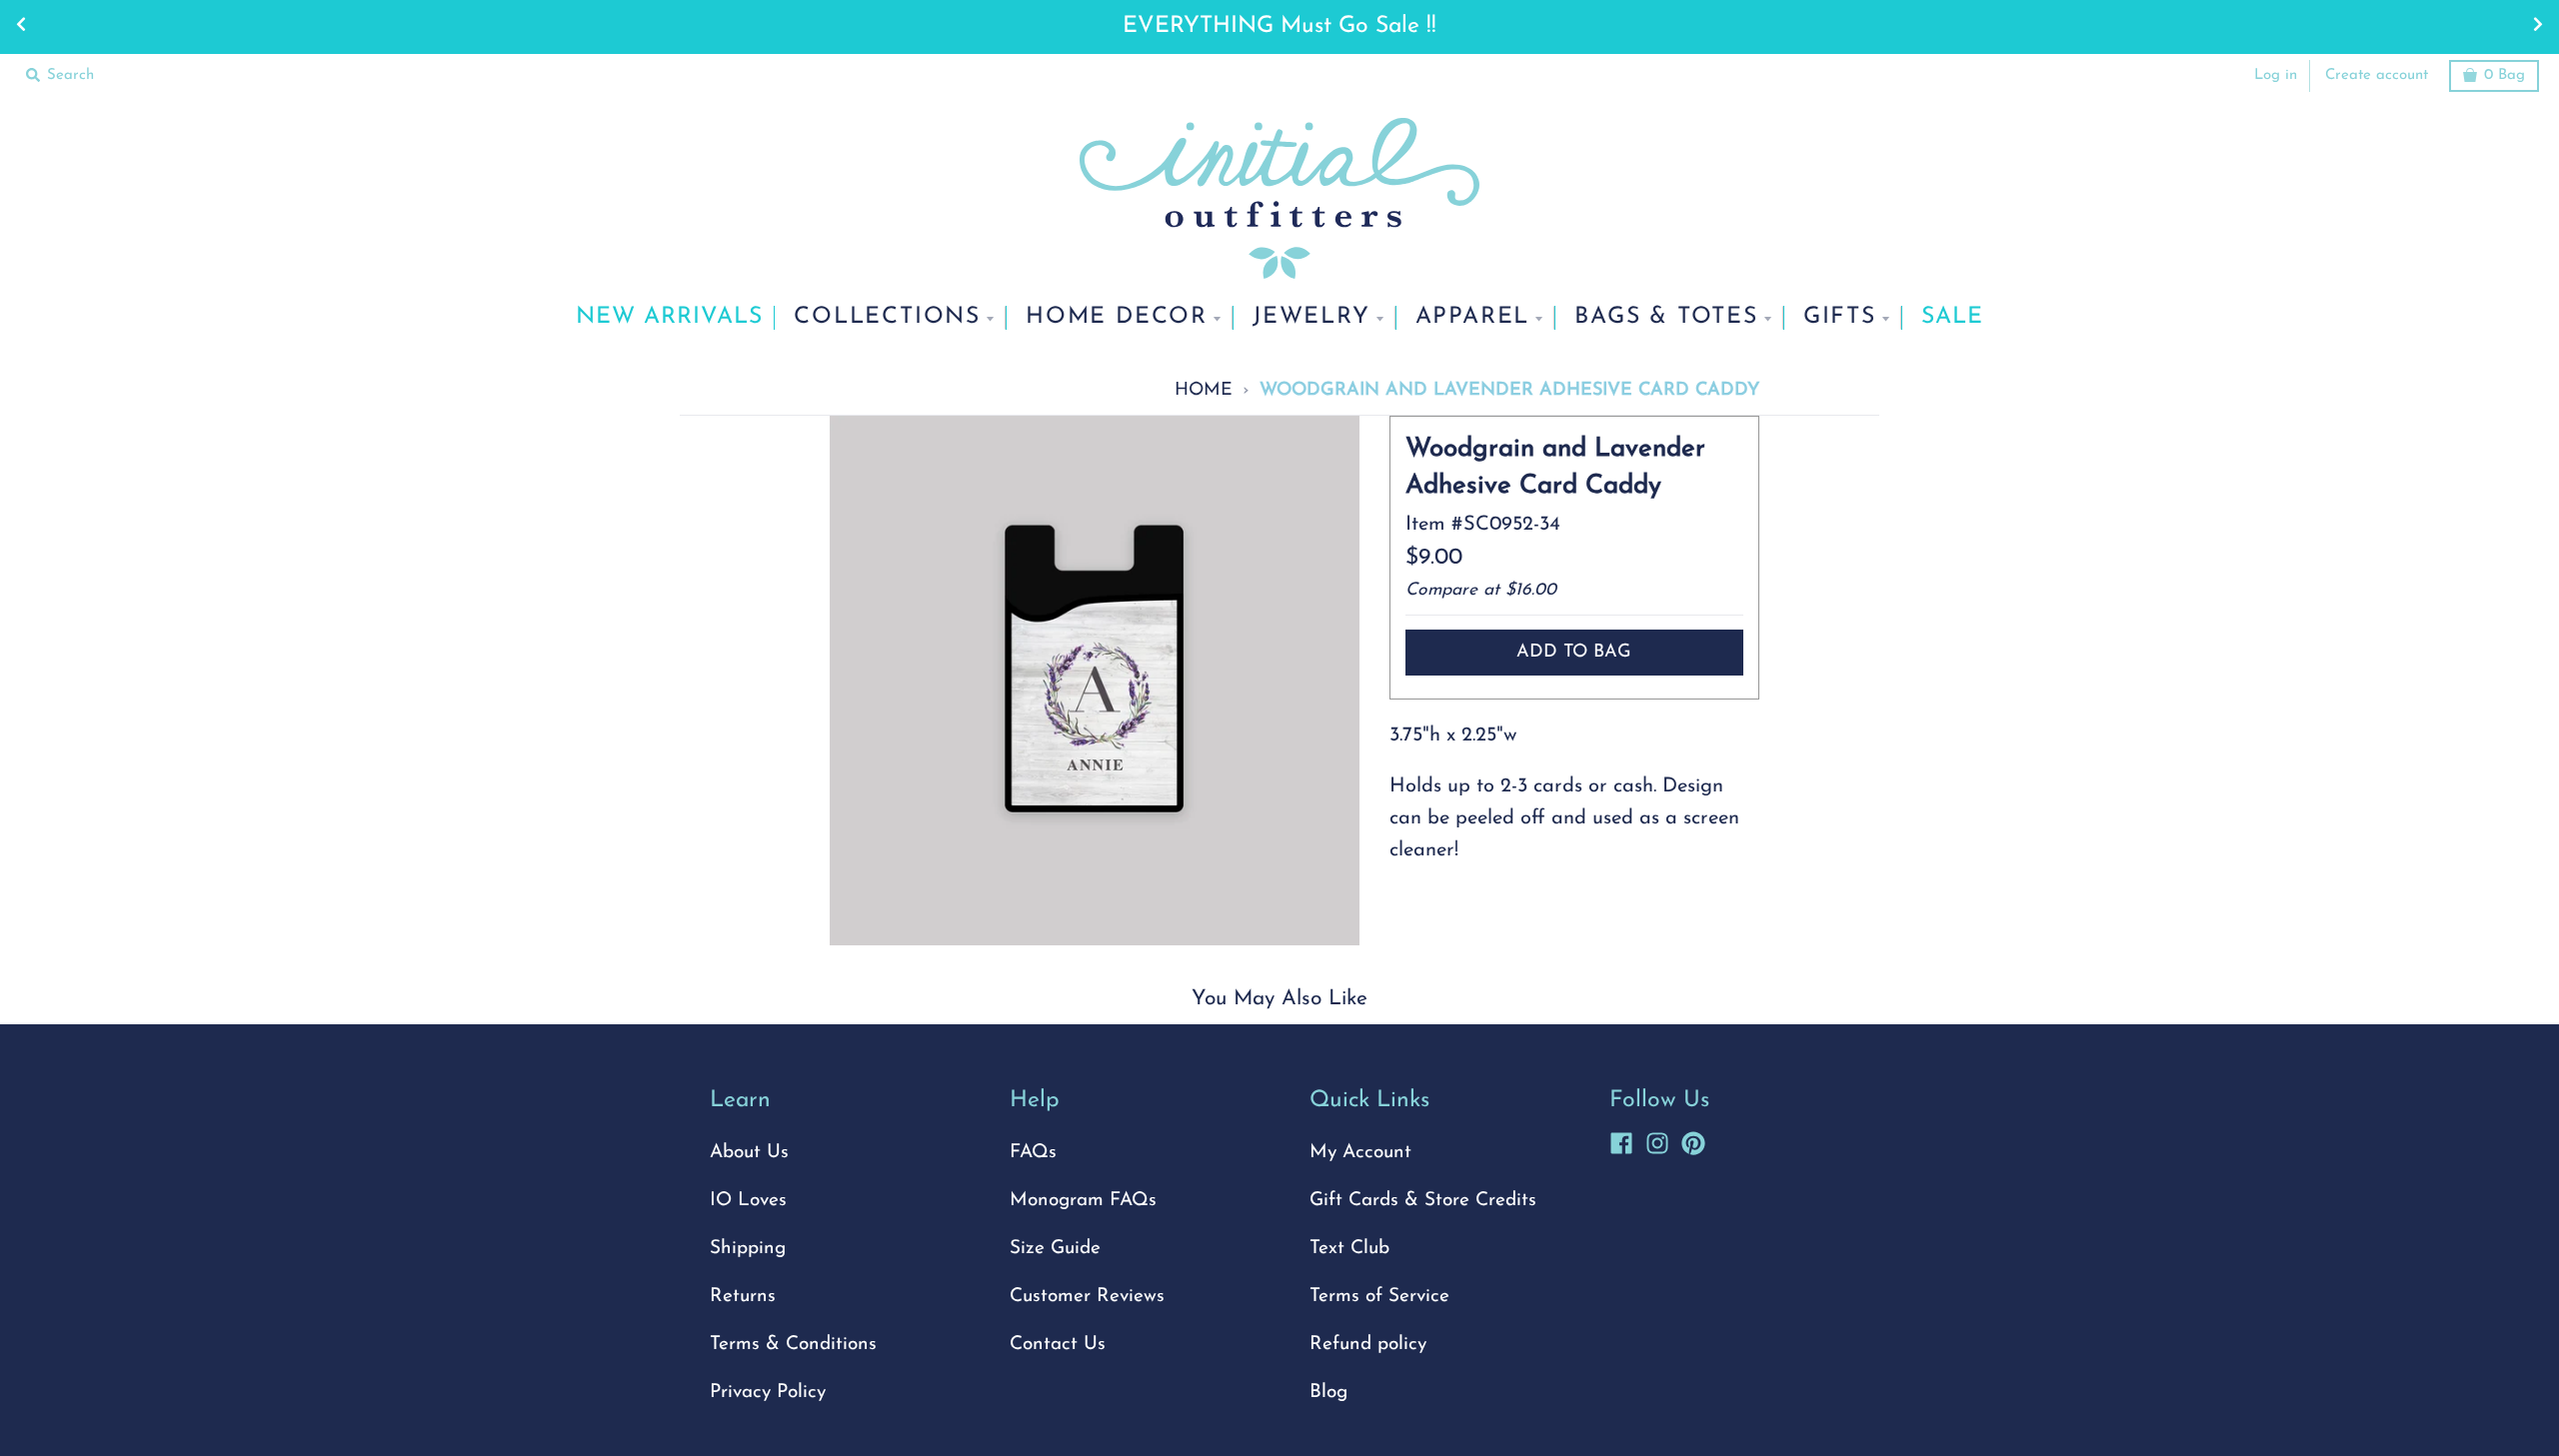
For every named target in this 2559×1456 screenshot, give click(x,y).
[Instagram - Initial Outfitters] (1657, 1140)
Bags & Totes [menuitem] (1666, 317)
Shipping (748, 1249)
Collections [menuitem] (887, 317)
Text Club (1349, 1249)
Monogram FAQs (1083, 1201)
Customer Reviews (1087, 1297)
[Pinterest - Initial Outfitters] (1693, 1140)
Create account (2377, 75)
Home (1204, 390)
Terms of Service (1379, 1297)
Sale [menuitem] (1952, 317)
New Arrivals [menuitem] (669, 317)
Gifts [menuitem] (1840, 317)
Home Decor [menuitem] (1117, 317)
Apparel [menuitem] (1473, 317)
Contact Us (1058, 1345)
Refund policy (1368, 1345)
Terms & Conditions (793, 1345)
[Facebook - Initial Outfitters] (1621, 1140)
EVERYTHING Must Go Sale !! (1279, 26)
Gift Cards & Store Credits (1423, 1201)
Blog (1328, 1393)
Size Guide (1055, 1249)
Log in (2276, 75)
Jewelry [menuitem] (1311, 317)
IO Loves (748, 1201)
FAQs (1033, 1153)
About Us (749, 1153)
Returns (743, 1297)
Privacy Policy (768, 1393)
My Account (1360, 1153)
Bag (2505, 75)
